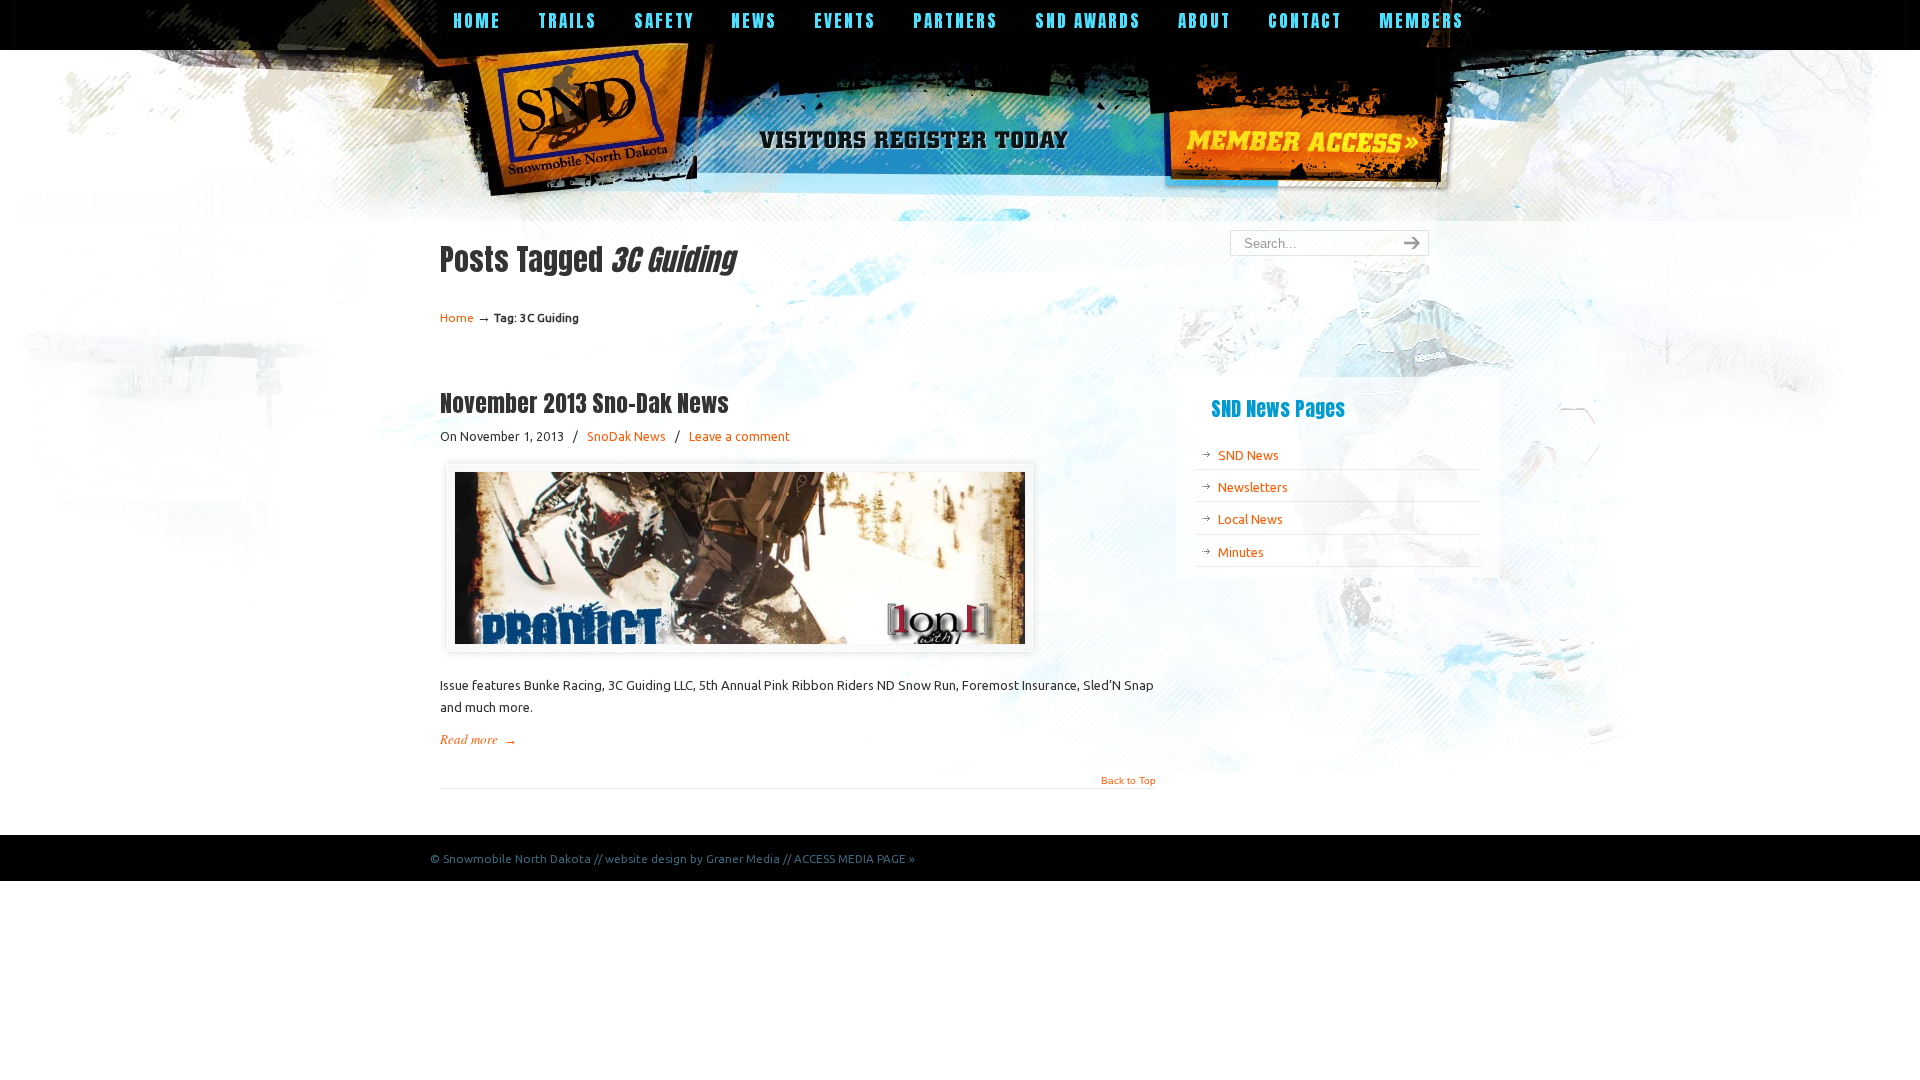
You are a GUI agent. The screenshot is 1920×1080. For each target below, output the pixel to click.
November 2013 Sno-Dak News (584, 403)
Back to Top (1128, 781)
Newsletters (1253, 487)
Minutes (1241, 552)
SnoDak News (626, 436)
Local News (1250, 519)
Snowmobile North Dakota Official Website (589, 115)
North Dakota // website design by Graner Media (647, 858)
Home (457, 317)
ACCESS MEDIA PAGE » (854, 858)
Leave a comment (739, 436)
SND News (1248, 455)
